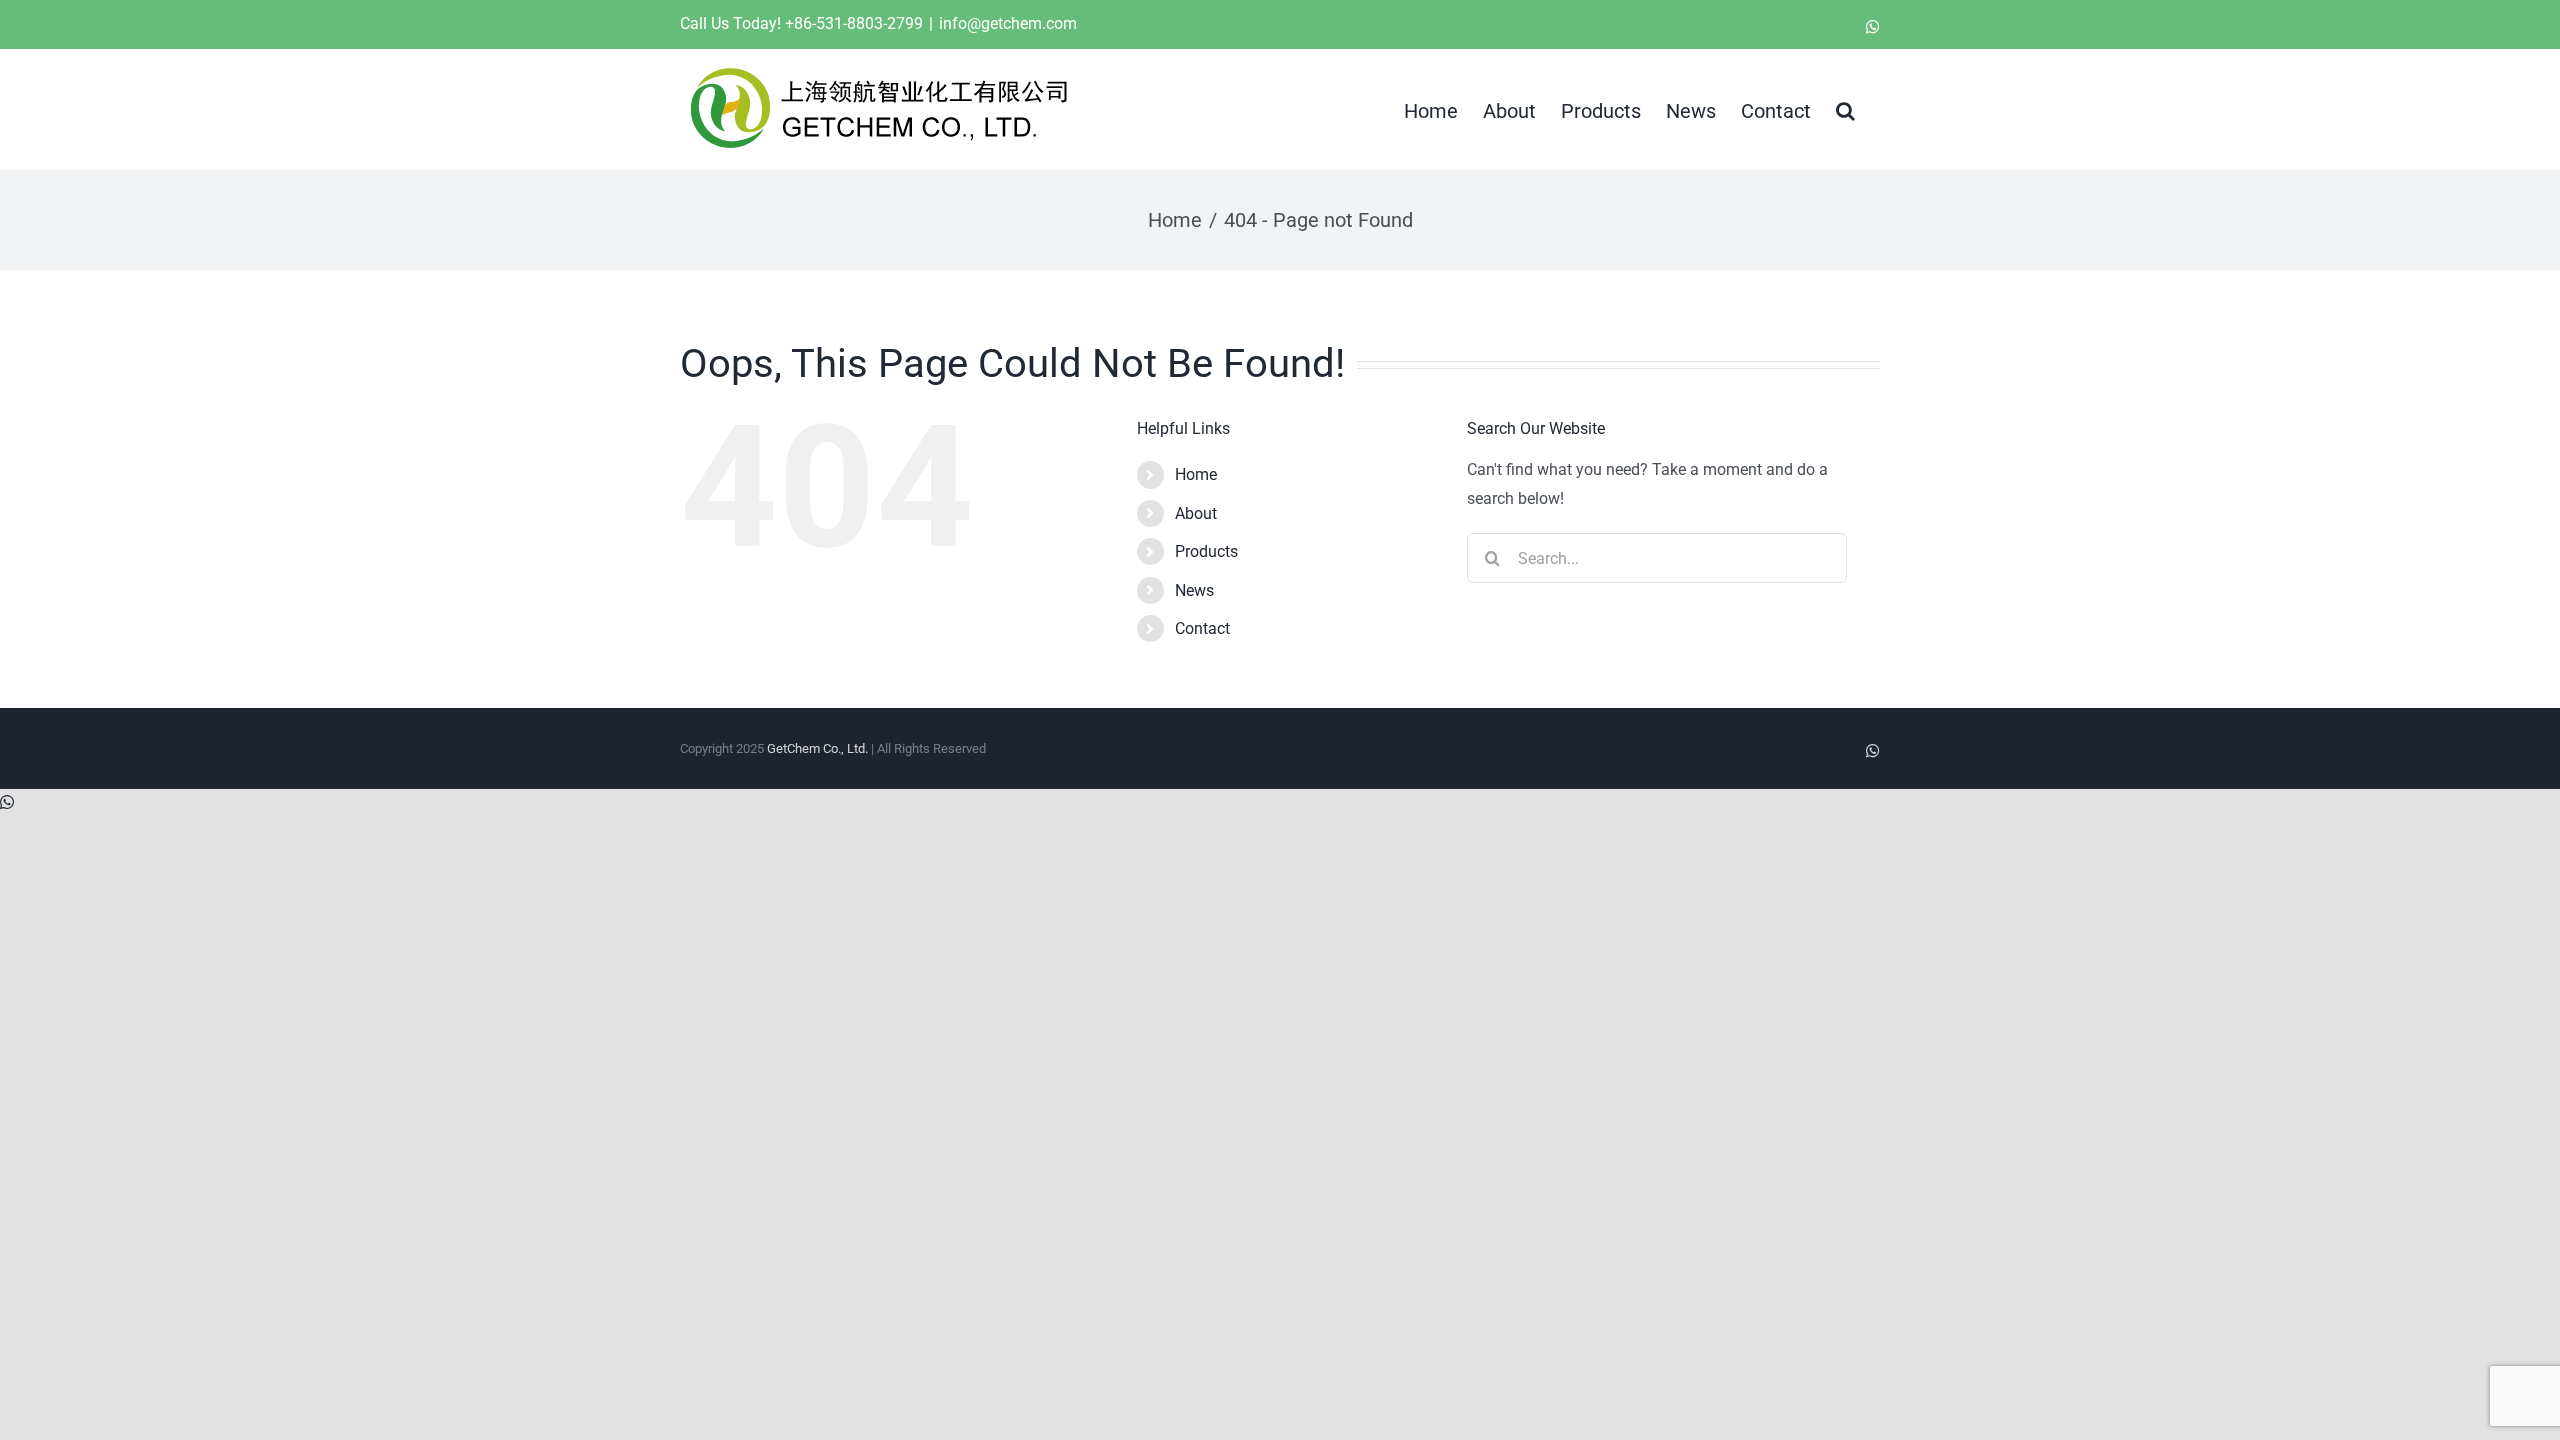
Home (1196, 474)
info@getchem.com (1008, 23)
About (1196, 513)
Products (1206, 551)
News (1194, 590)
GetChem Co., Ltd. (817, 748)
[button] (1845, 109)
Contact (1202, 628)
